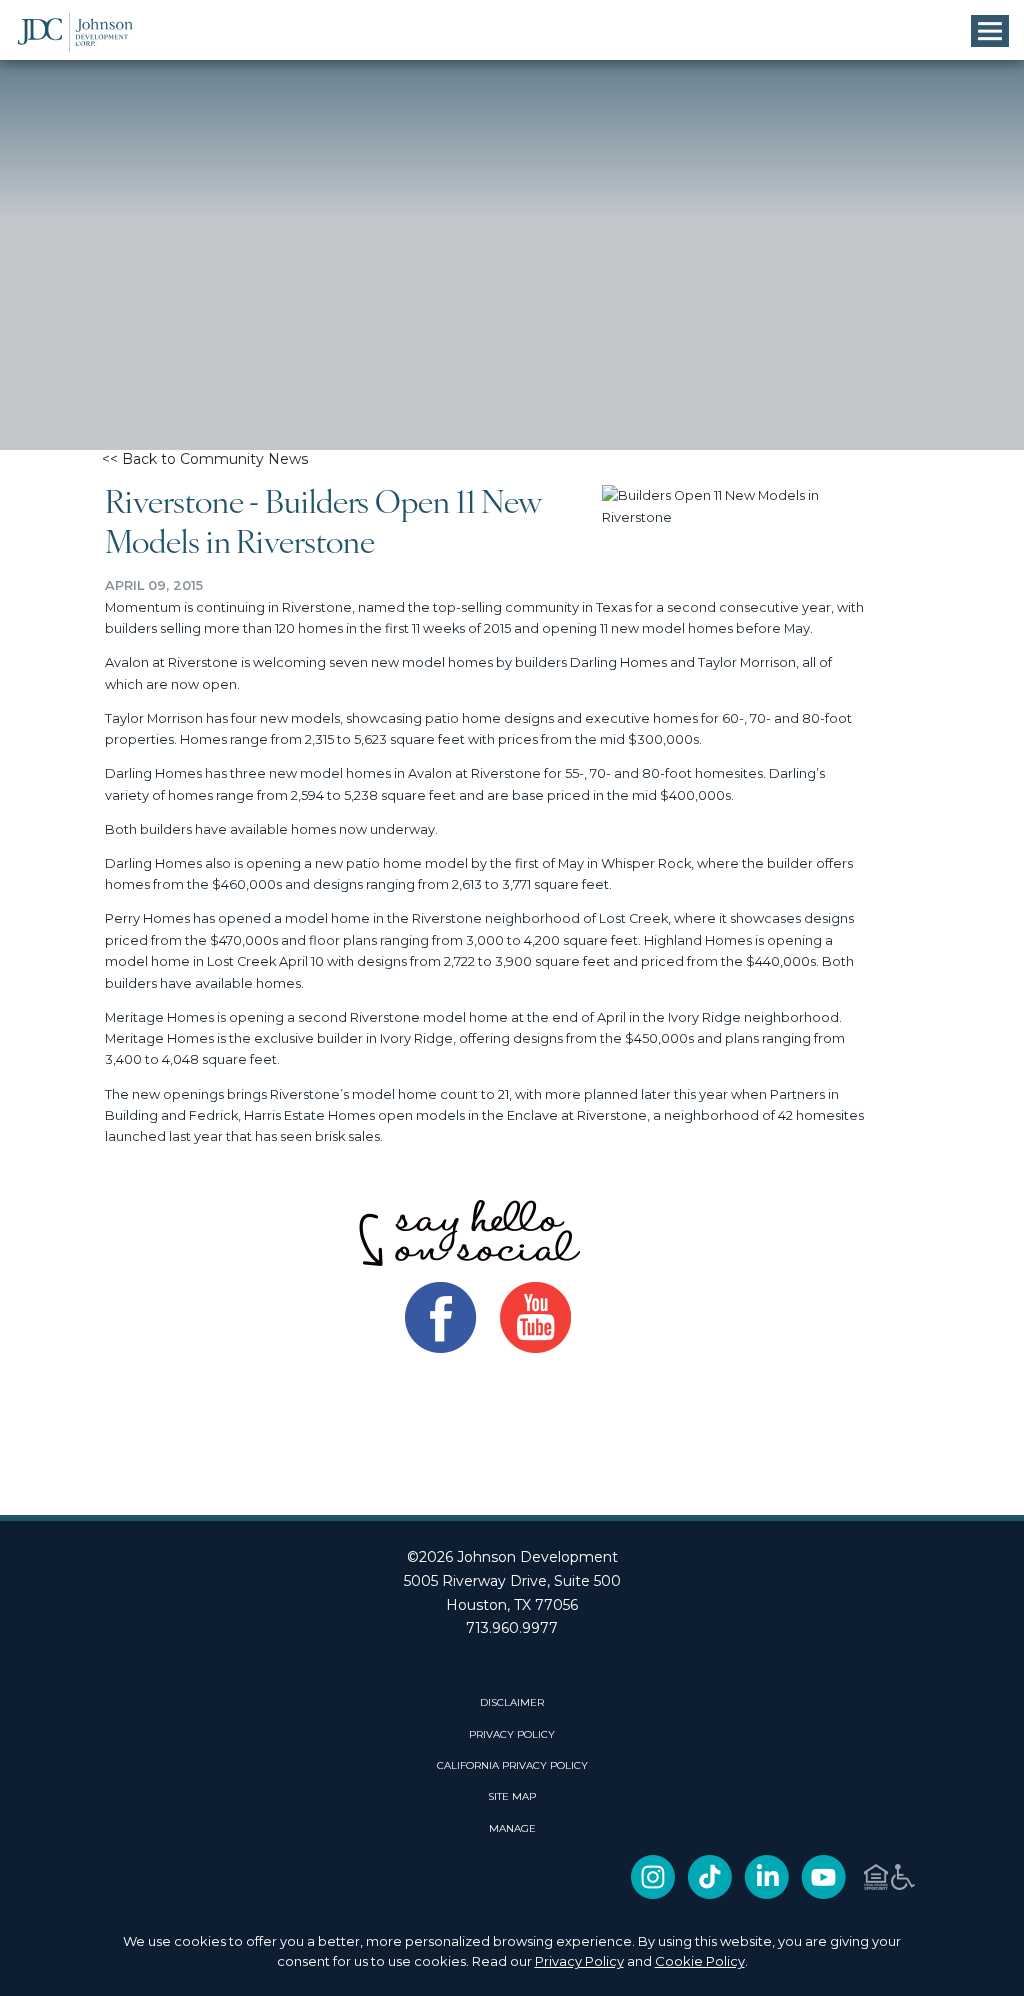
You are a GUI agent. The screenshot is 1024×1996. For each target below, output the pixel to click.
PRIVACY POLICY (512, 1735)
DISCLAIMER (512, 1703)
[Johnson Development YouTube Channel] (823, 1894)
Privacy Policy (579, 1961)
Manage (512, 1829)
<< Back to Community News (205, 459)
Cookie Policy (700, 1961)
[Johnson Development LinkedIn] (766, 1894)
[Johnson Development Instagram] (653, 1894)
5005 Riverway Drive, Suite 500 (512, 1581)
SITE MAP (512, 1797)
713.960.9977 (512, 1628)
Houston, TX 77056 (512, 1605)
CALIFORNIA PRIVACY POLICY (512, 1766)
